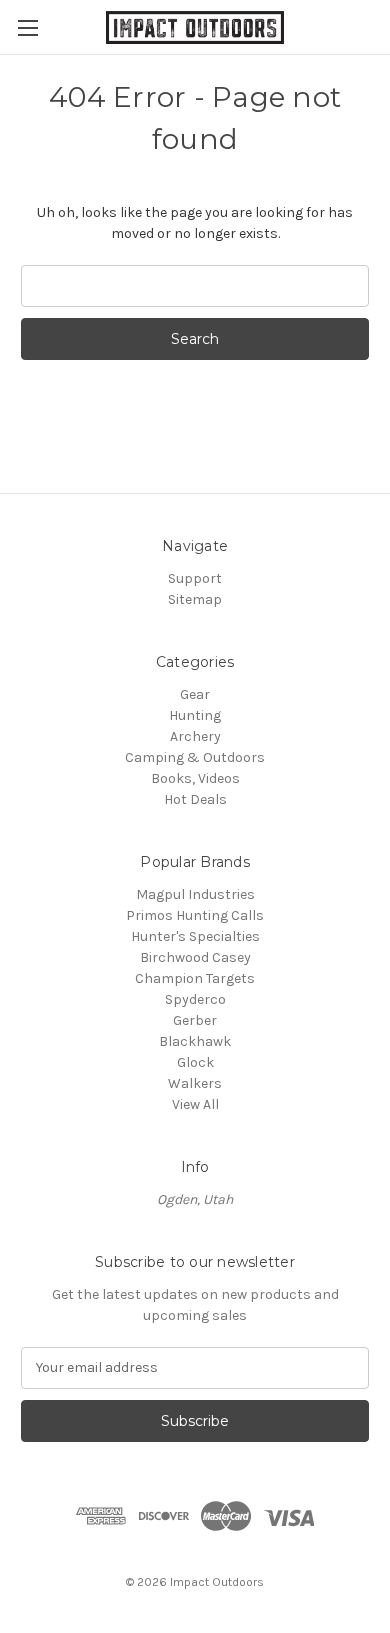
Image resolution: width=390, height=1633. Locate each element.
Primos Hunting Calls (195, 915)
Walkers (195, 1083)
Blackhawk (195, 1041)
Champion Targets (195, 978)
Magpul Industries (195, 894)
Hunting (195, 715)
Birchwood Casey (195, 957)
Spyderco (195, 999)
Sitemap (195, 599)
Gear (195, 694)
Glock (195, 1062)
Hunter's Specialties (195, 936)
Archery (195, 736)
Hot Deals (195, 799)
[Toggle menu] (27, 27)
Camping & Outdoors (195, 757)
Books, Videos (195, 778)
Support (195, 578)
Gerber (195, 1020)
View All (195, 1104)
